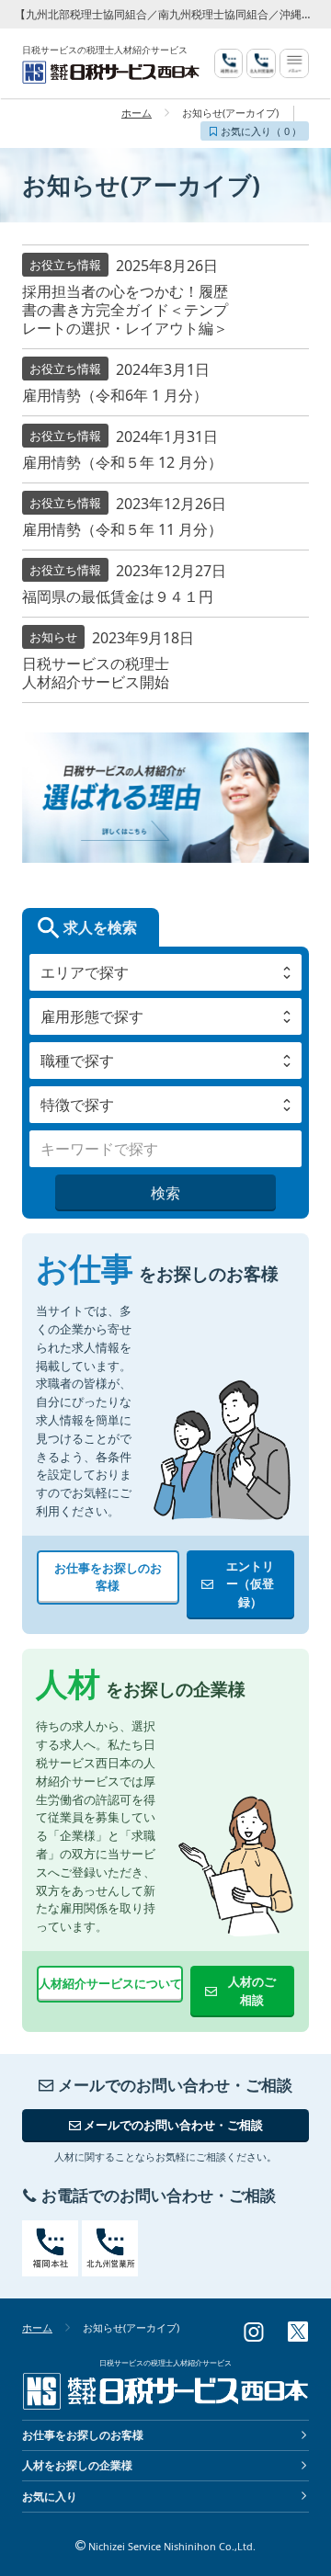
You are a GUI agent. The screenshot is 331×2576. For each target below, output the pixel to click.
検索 (165, 1193)
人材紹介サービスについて (110, 1983)
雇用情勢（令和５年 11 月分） (122, 529)
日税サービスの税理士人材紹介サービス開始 (96, 673)
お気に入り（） (260, 131)
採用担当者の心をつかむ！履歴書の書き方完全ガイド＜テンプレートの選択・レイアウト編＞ (125, 310)
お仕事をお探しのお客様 (108, 1577)
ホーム (137, 113)
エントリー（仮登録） (250, 1584)
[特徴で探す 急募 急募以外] (165, 1105)
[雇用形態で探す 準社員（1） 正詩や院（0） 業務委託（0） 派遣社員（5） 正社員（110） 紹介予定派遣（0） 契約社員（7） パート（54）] (165, 1016)
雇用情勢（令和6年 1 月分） (115, 395)
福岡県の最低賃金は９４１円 (118, 596)
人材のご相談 (252, 1991)
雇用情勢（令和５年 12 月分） (122, 462)
